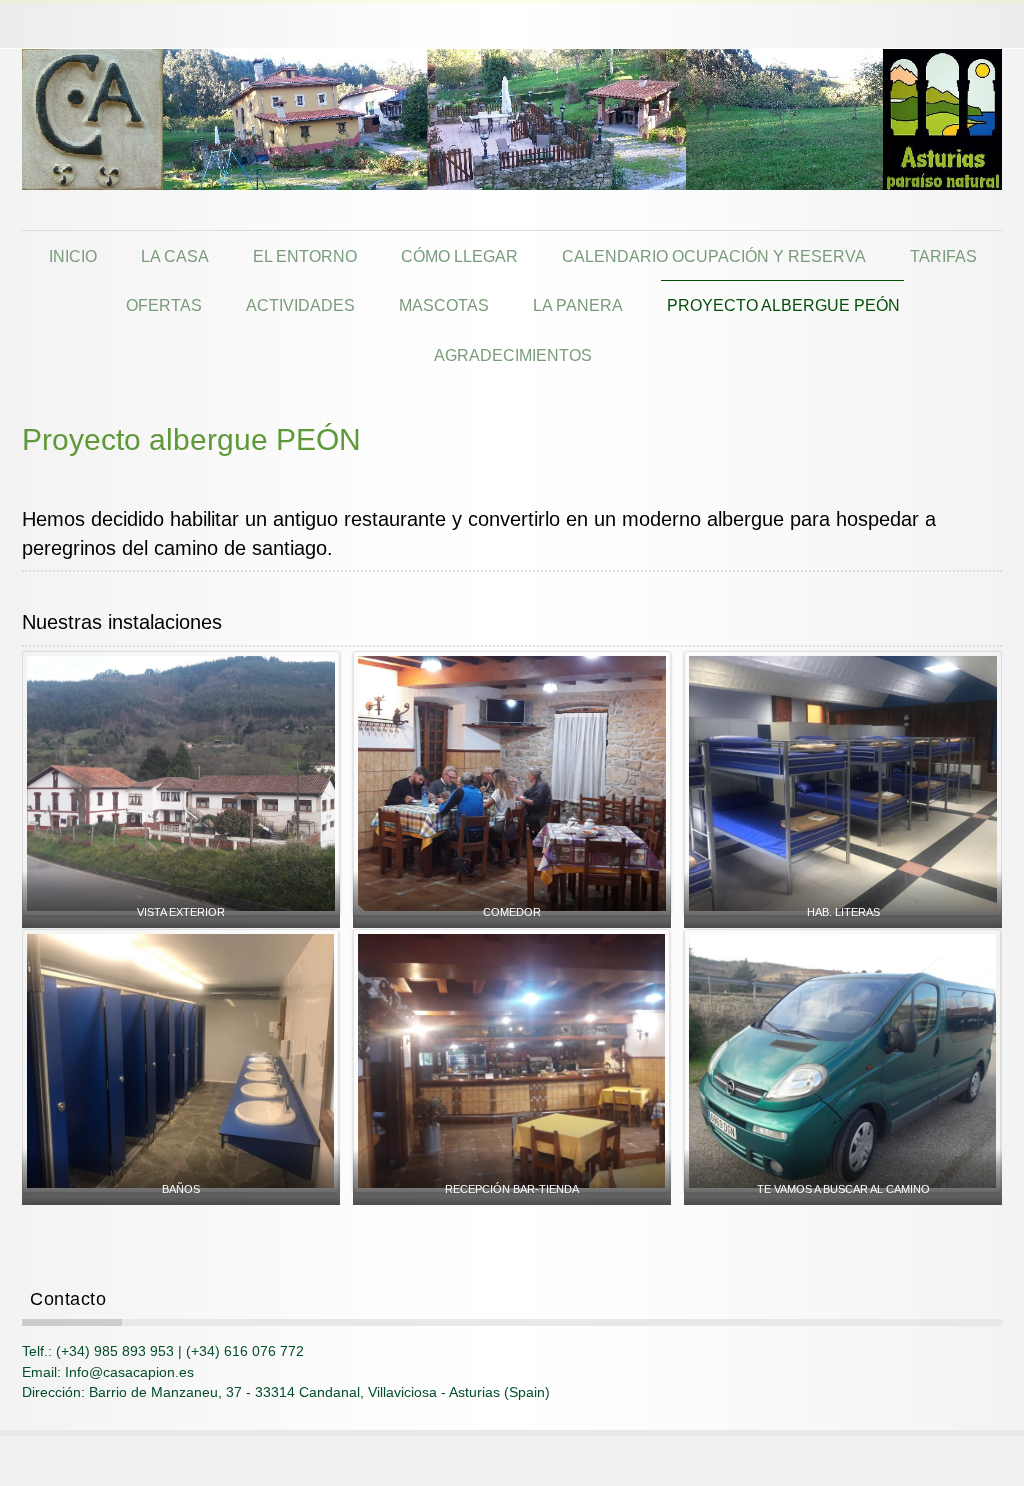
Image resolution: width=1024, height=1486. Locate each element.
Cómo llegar (459, 256)
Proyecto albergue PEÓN (783, 305)
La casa (175, 256)
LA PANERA (578, 305)
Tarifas (943, 256)
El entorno (305, 256)
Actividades (300, 305)
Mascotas (444, 305)
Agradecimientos (513, 355)
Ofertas (164, 305)
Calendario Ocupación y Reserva (714, 256)
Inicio (73, 256)
